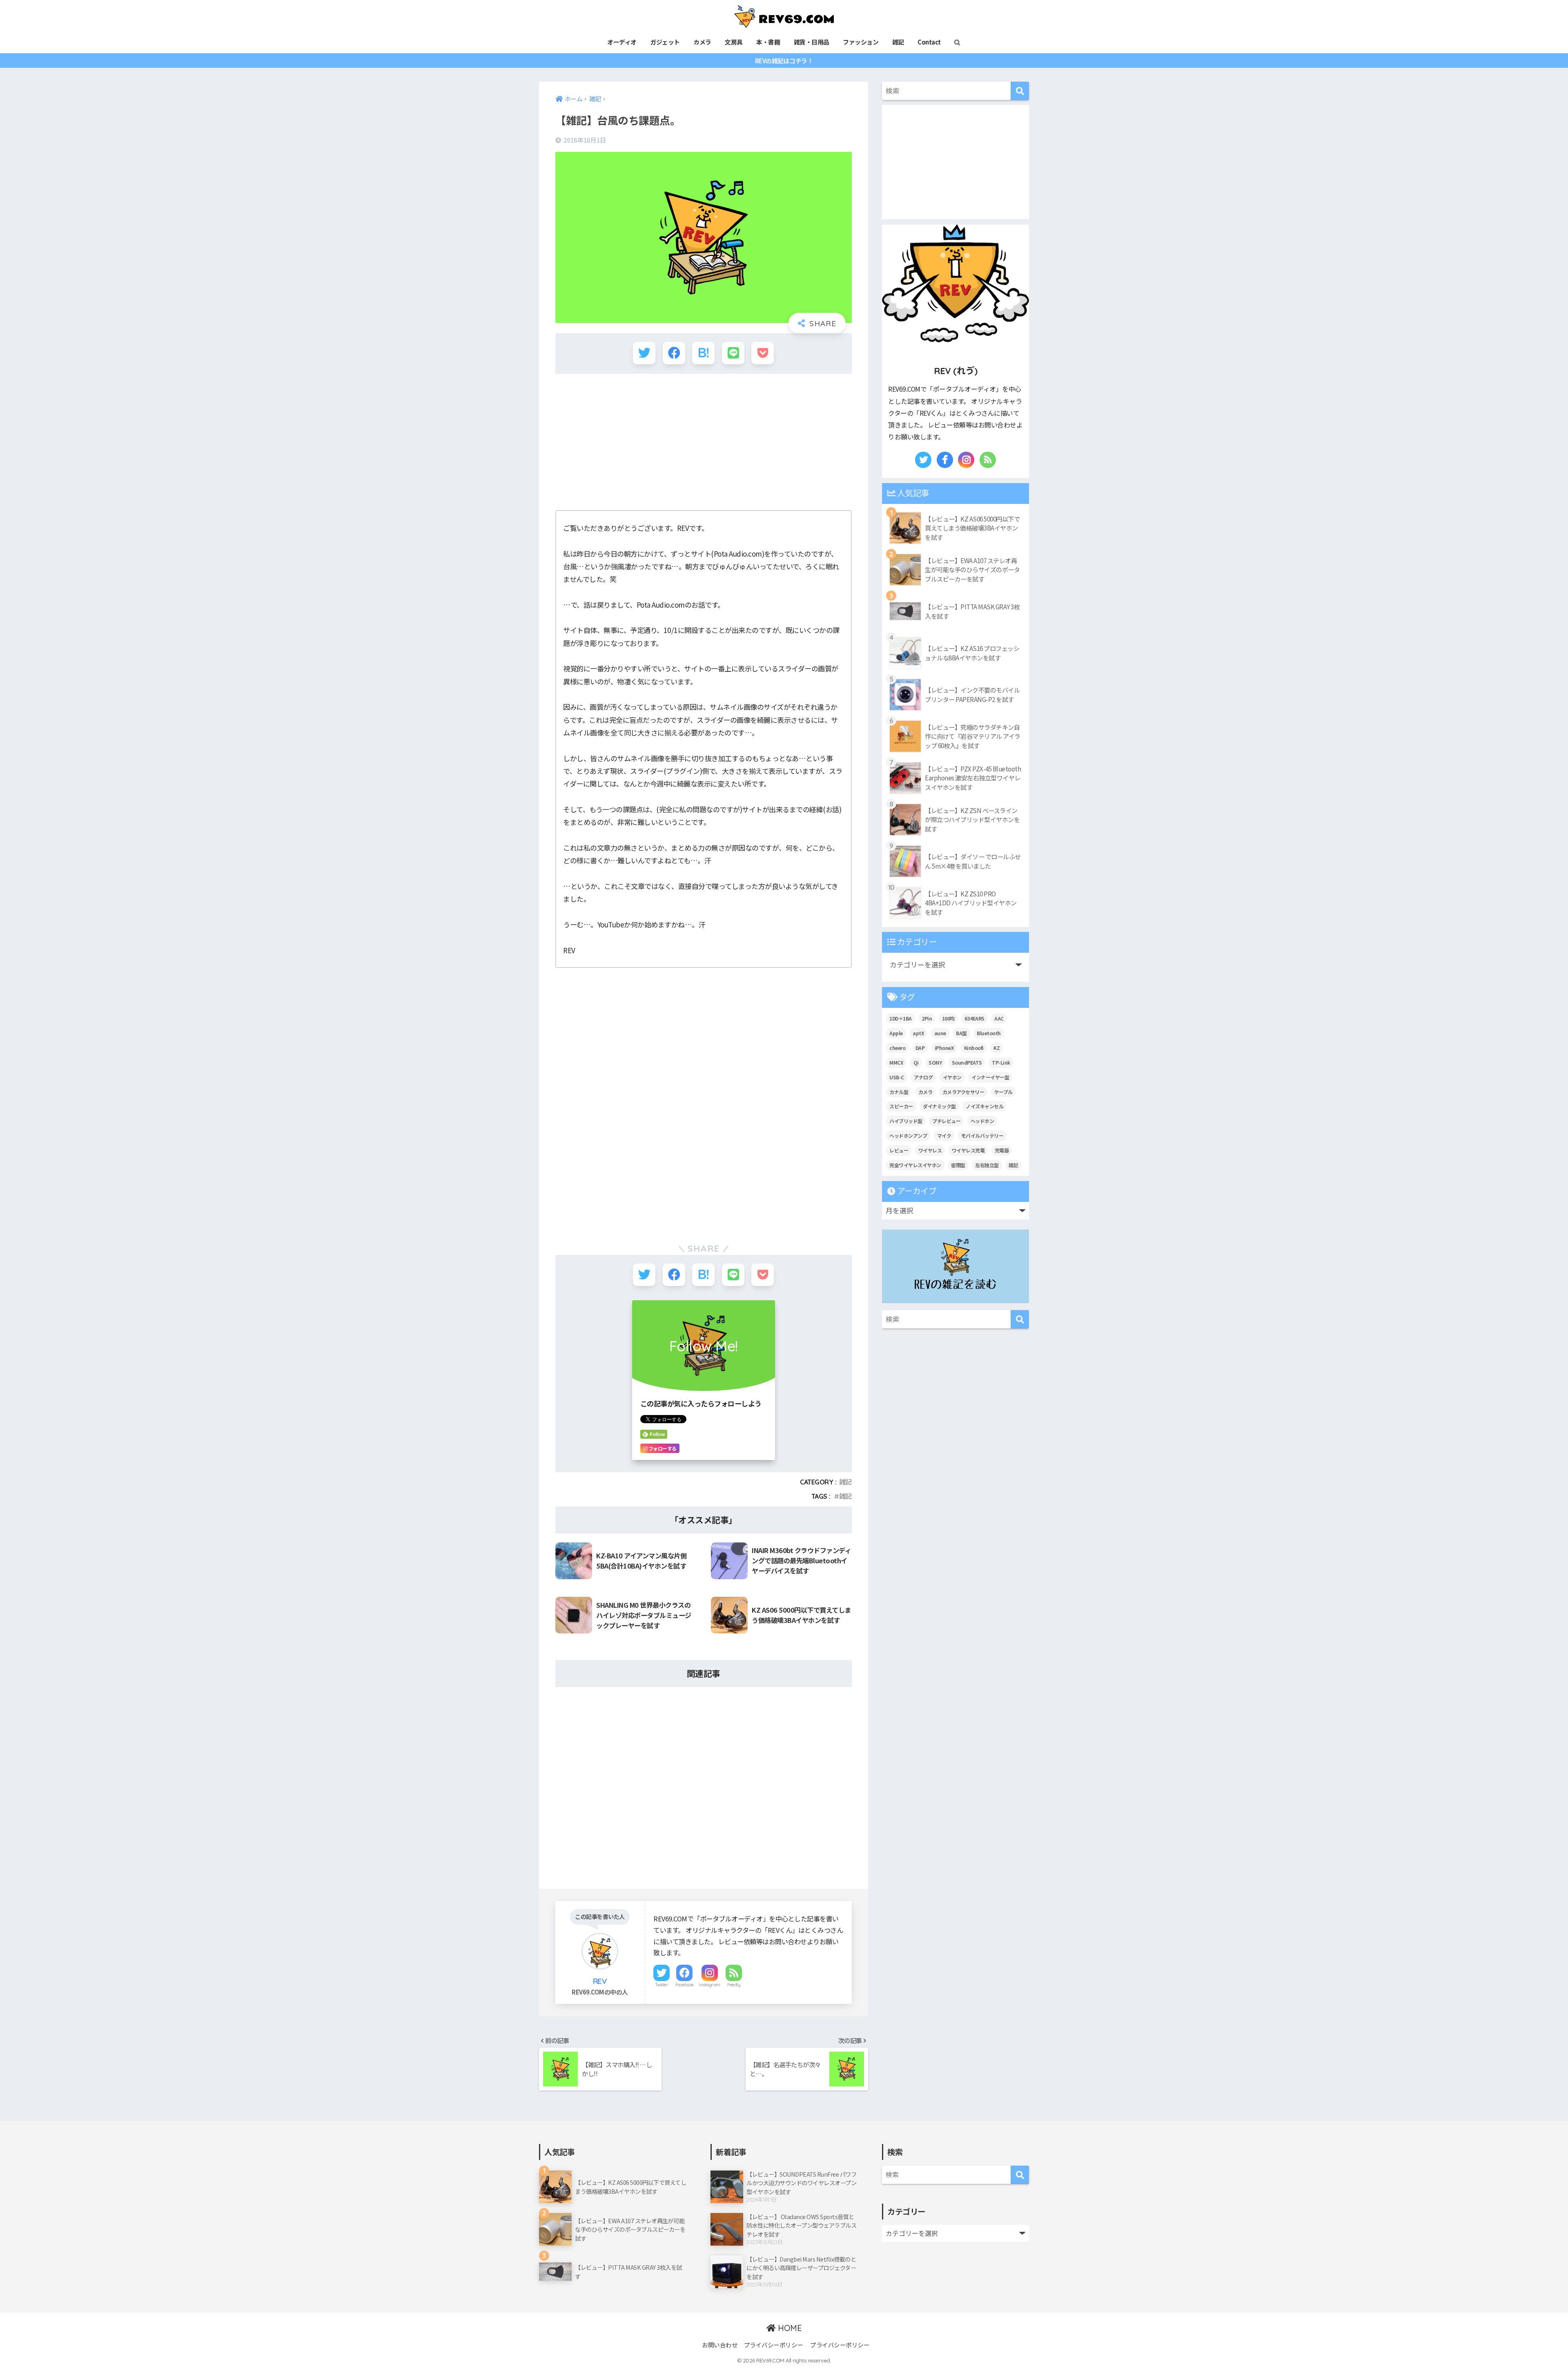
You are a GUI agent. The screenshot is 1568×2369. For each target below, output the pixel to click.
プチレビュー (946, 1121)
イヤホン (952, 1077)
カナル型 (899, 1092)
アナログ (923, 1077)
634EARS (974, 1018)
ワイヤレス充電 (968, 1150)
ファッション (861, 42)
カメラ (702, 42)
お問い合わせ (720, 2345)
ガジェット (665, 42)
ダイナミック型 (939, 1106)
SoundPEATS (967, 1062)
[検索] (1020, 91)
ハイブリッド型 (906, 1121)
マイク (944, 1135)
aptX (918, 1033)
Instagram (710, 1985)
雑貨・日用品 (812, 42)
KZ (997, 1048)
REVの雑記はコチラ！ (784, 61)
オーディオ (622, 42)
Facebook (685, 1985)
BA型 (961, 1033)
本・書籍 (768, 42)
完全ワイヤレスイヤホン (915, 1165)
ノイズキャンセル (984, 1106)
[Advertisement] (704, 439)
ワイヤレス (930, 1150)
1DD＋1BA (901, 1018)
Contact (929, 42)
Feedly (734, 1985)
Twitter (662, 1985)
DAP (920, 1048)
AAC (999, 1018)
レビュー (899, 1150)
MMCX (896, 1062)
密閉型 (958, 1165)
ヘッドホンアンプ (908, 1135)
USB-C (897, 1077)
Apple (896, 1033)
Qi (916, 1062)
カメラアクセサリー (963, 1092)
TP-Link (1001, 1062)
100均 (948, 1018)
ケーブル (1003, 1092)
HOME (789, 2328)
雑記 (898, 42)
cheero (897, 1048)
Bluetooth (989, 1033)
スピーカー (901, 1106)
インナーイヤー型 (990, 1077)
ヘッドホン (982, 1121)
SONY (935, 1062)
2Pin (927, 1018)
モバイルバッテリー (982, 1135)
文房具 (734, 42)
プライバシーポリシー (774, 2345)
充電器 (1002, 1150)
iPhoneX (944, 1048)
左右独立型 (987, 1165)
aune (940, 1033)
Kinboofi (974, 1048)
